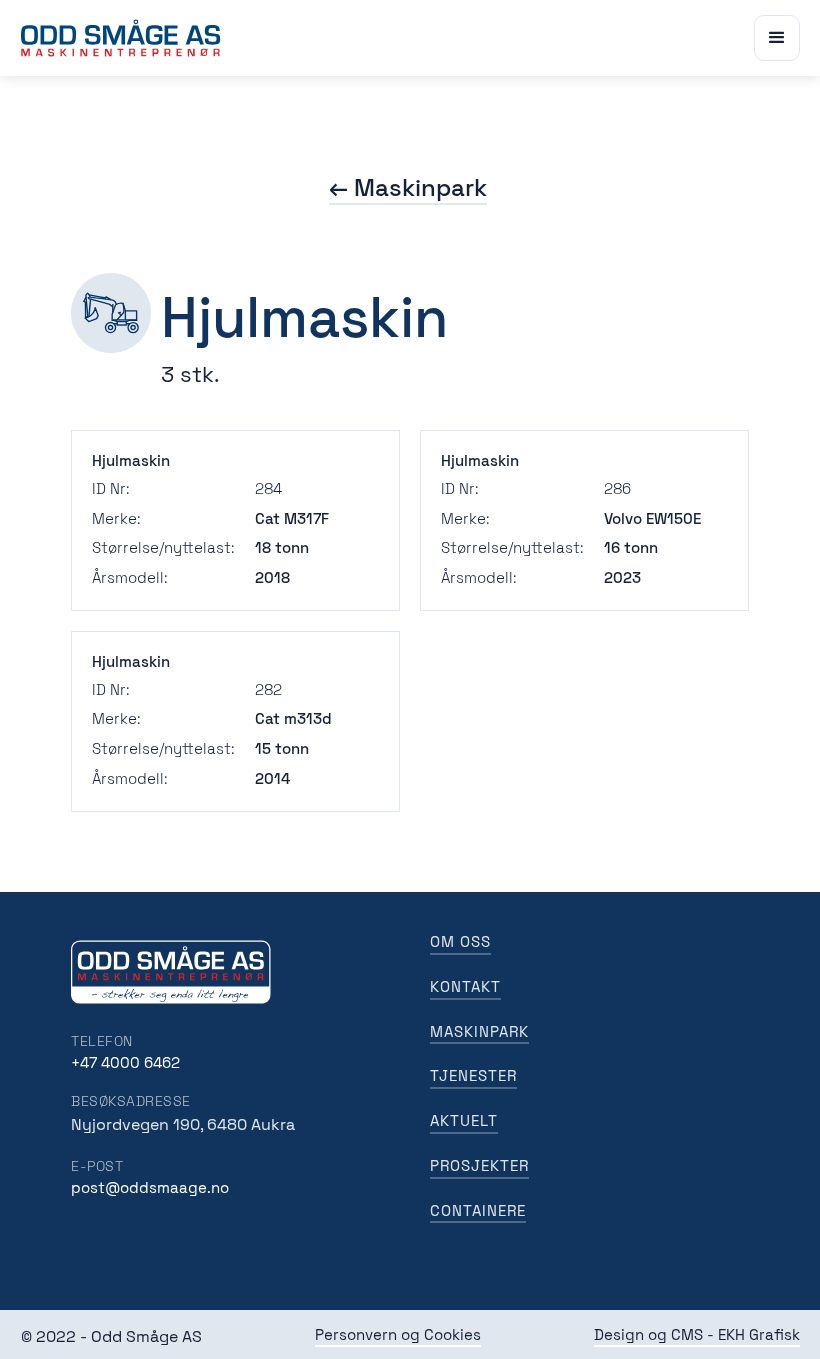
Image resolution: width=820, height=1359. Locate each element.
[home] (121, 38)
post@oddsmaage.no (150, 1187)
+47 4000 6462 (125, 1062)
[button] (777, 38)
